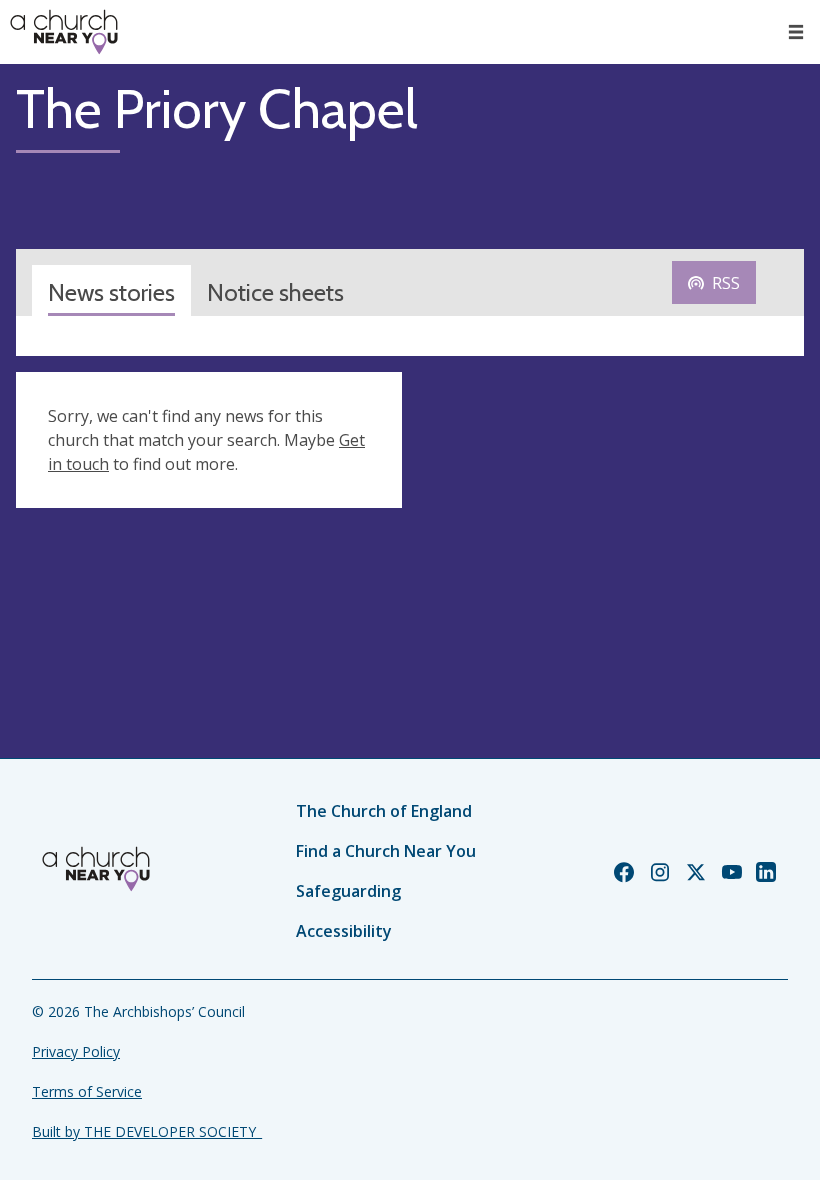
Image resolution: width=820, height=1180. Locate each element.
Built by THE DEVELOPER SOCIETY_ (147, 1131)
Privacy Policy (76, 1051)
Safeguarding (348, 891)
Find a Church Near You (386, 851)
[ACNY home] (64, 32)
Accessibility (344, 931)
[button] (796, 32)
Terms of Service (87, 1091)
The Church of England (384, 811)
